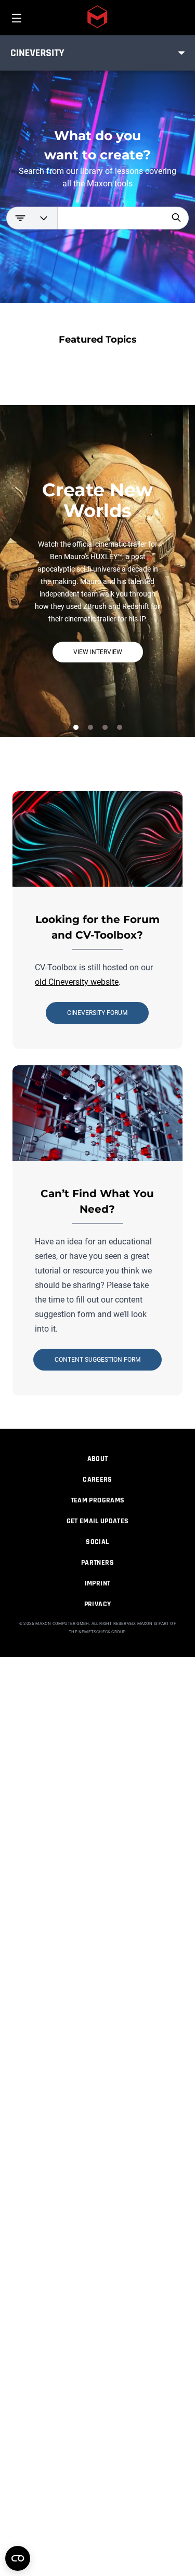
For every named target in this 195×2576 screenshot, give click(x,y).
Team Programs (98, 1500)
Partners (97, 1563)
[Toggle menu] (181, 53)
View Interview (98, 652)
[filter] (32, 218)
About (98, 1459)
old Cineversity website (77, 982)
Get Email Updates (98, 1521)
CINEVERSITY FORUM (97, 1013)
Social (97, 1542)
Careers (97, 1480)
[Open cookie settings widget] (18, 2558)
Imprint (97, 1583)
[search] (176, 218)
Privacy (97, 1604)
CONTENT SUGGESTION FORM (97, 1360)
